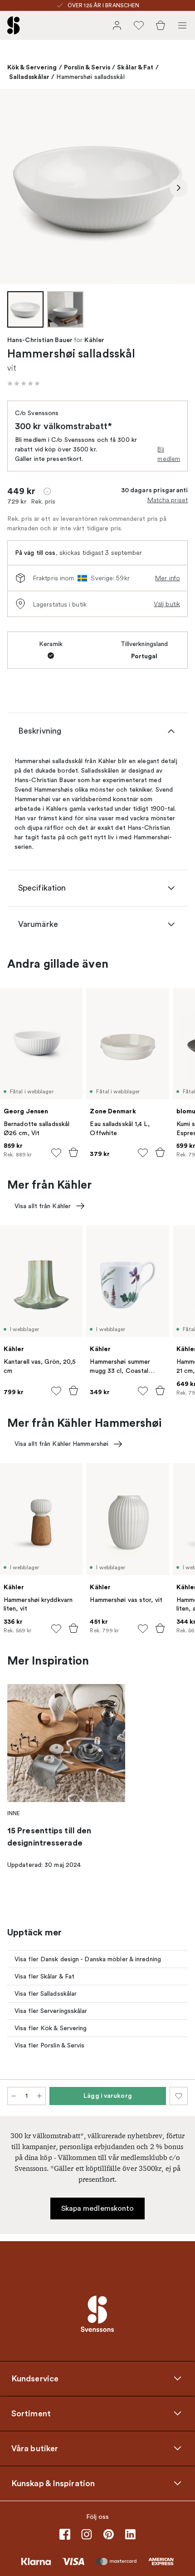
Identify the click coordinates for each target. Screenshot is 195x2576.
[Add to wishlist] (56, 1153)
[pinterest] (108, 2534)
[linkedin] (130, 2534)
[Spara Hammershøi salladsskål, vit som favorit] (179, 2096)
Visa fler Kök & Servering (51, 2028)
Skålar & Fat (135, 67)
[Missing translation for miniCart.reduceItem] (14, 2096)
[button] (24, 383)
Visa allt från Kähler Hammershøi (61, 1444)
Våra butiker (35, 2449)
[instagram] (87, 2534)
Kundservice (35, 2379)
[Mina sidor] (117, 25)
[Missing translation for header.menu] (182, 25)
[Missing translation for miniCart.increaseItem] (39, 2096)
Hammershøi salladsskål (90, 77)
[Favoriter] (139, 25)
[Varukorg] (161, 25)
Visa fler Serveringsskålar (51, 2011)
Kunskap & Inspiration (53, 2483)
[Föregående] (16, 188)
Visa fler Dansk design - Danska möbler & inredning (88, 1959)
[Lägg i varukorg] (73, 1152)
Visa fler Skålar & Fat (44, 1976)
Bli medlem (169, 454)
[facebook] (65, 2534)
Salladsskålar (29, 77)
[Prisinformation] (47, 491)
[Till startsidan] (14, 25)
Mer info (168, 578)
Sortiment (31, 2414)
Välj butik (167, 604)
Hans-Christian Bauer (40, 340)
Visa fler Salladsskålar (46, 1994)
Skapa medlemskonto (98, 2209)
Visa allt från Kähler (43, 1206)
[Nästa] (179, 188)
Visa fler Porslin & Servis (50, 2045)
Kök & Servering (32, 67)
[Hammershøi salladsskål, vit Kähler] (97, 186)
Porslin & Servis (87, 67)
